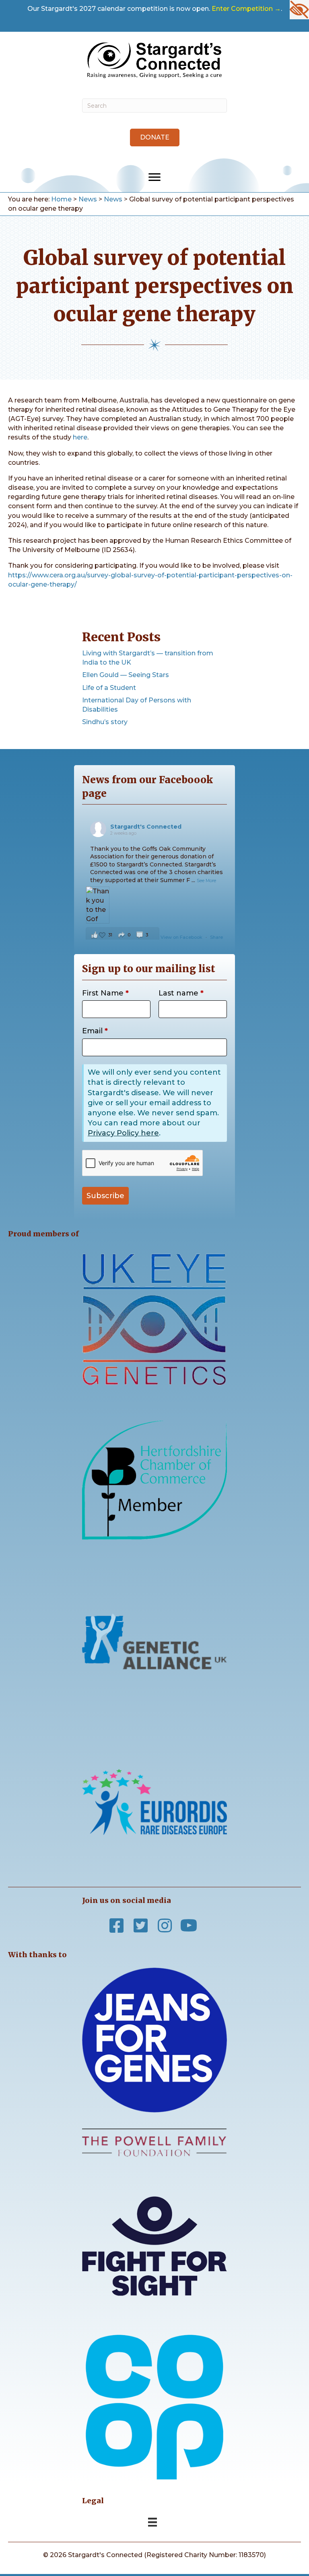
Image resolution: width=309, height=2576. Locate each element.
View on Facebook (182, 937)
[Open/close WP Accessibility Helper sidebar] (299, 10)
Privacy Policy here (123, 1133)
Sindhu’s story (105, 722)
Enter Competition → (246, 9)
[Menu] (154, 177)
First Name (105, 993)
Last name (181, 993)
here (80, 437)
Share (216, 937)
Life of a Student (109, 688)
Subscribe (105, 1196)
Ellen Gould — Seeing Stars (126, 675)
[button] (155, 138)
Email (95, 1031)
